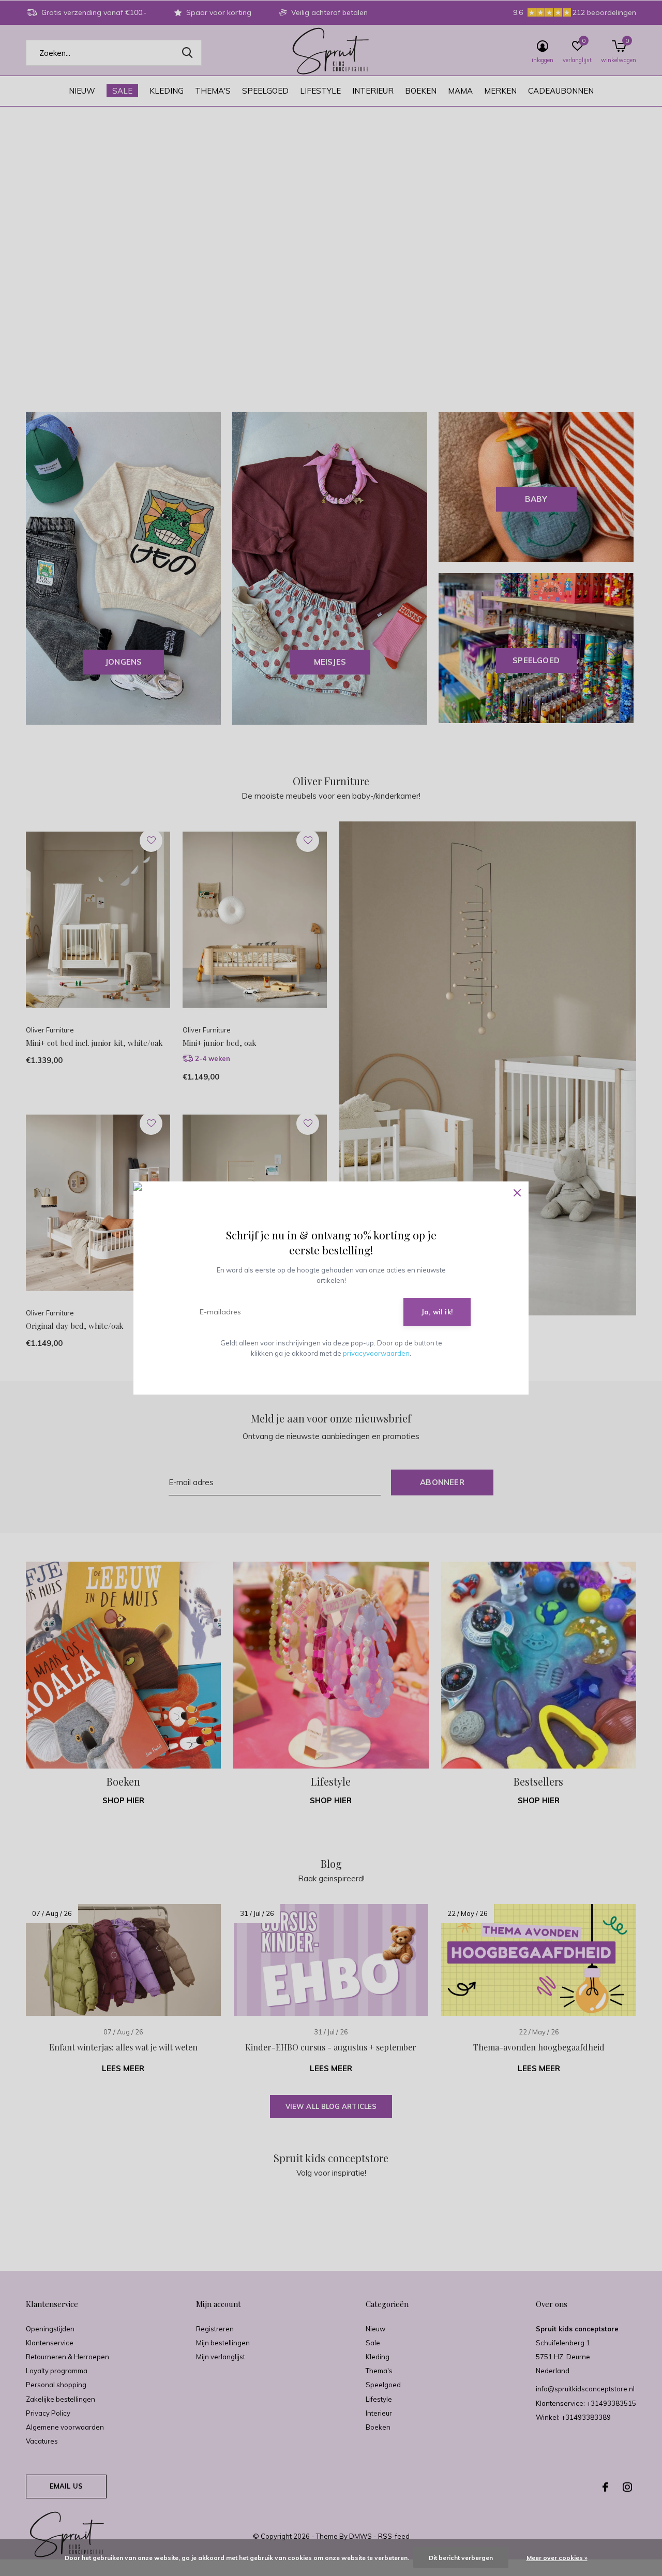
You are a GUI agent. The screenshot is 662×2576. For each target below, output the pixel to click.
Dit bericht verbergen (461, 2558)
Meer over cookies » (557, 2558)
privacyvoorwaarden (376, 1353)
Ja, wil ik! (437, 1312)
